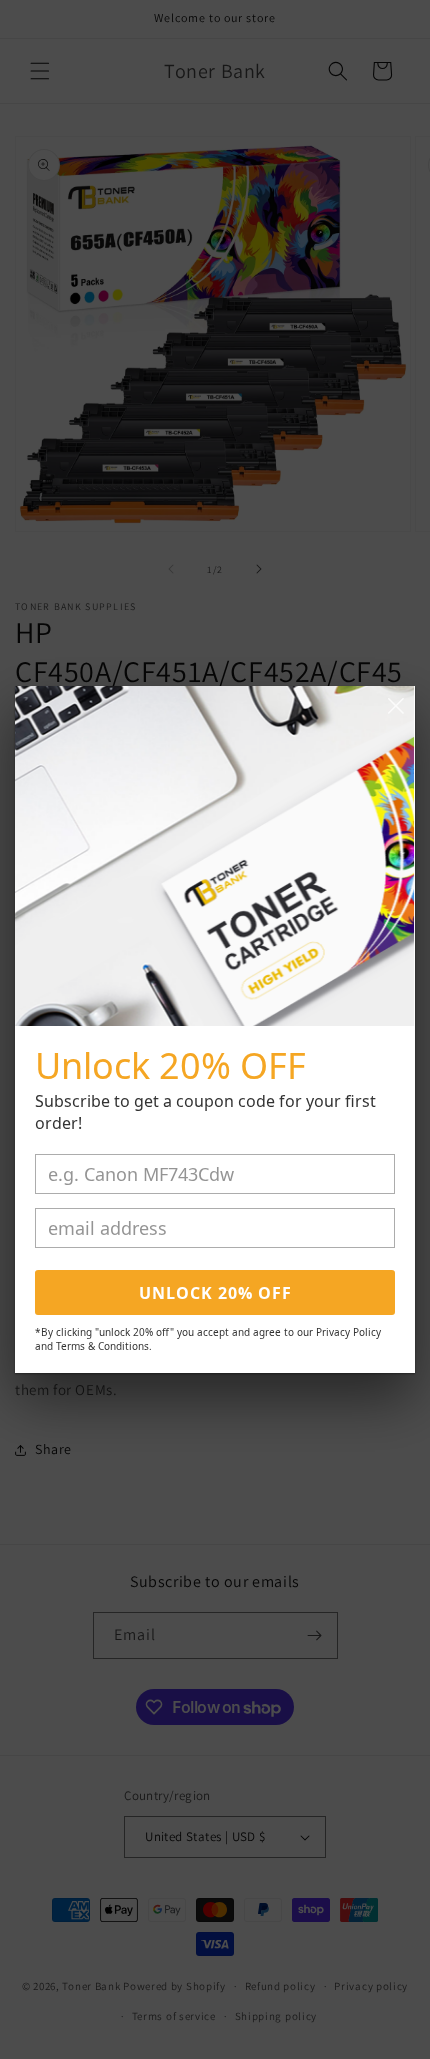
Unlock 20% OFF (215, 1293)
